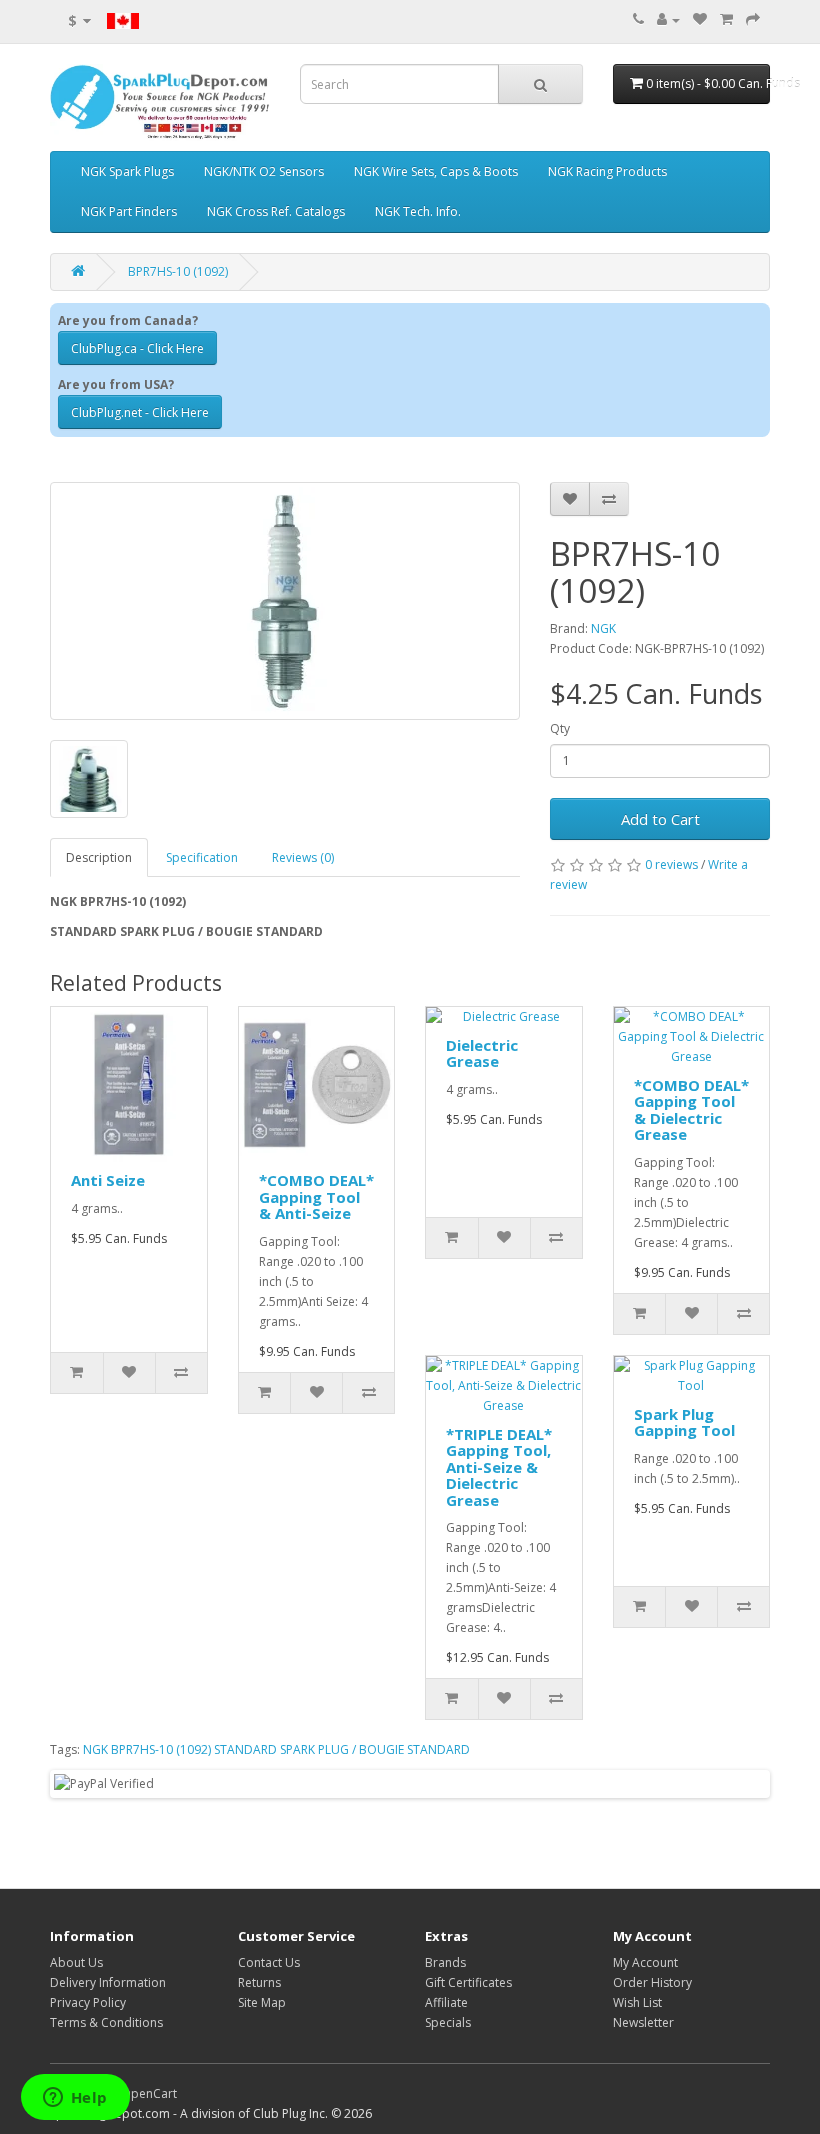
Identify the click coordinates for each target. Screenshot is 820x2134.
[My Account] (668, 19)
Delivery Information (108, 1982)
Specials (448, 2022)
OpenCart (149, 2093)
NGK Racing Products (607, 171)
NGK (603, 628)
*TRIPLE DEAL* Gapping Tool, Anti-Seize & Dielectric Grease (499, 1467)
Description (99, 857)
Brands (445, 1962)
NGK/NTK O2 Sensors (264, 171)
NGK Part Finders (129, 211)
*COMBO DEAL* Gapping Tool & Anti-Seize (316, 1196)
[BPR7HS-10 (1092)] (285, 601)
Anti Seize (108, 1180)
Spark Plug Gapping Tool (684, 1422)
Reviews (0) (303, 857)
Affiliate (446, 2002)
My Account (645, 1962)
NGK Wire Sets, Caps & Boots (436, 171)
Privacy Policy (88, 2002)
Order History (652, 1982)
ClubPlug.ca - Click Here (137, 348)
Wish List (637, 2002)
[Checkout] (753, 19)
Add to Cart (660, 819)
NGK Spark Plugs (127, 171)
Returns (259, 1982)
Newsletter (643, 2022)
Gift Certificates (468, 1982)
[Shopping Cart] (726, 19)
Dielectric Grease (482, 1053)
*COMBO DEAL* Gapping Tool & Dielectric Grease (691, 1110)
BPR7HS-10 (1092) (178, 271)
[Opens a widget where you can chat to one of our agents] (75, 2099)
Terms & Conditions (106, 2022)
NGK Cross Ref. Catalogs (276, 211)
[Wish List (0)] (700, 19)
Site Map (262, 2002)
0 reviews (671, 864)
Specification (202, 857)
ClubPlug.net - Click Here (140, 412)
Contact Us (269, 1962)
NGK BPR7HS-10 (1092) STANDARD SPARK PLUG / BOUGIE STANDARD (276, 1749)
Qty (560, 728)
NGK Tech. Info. (418, 211)
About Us (76, 1962)
